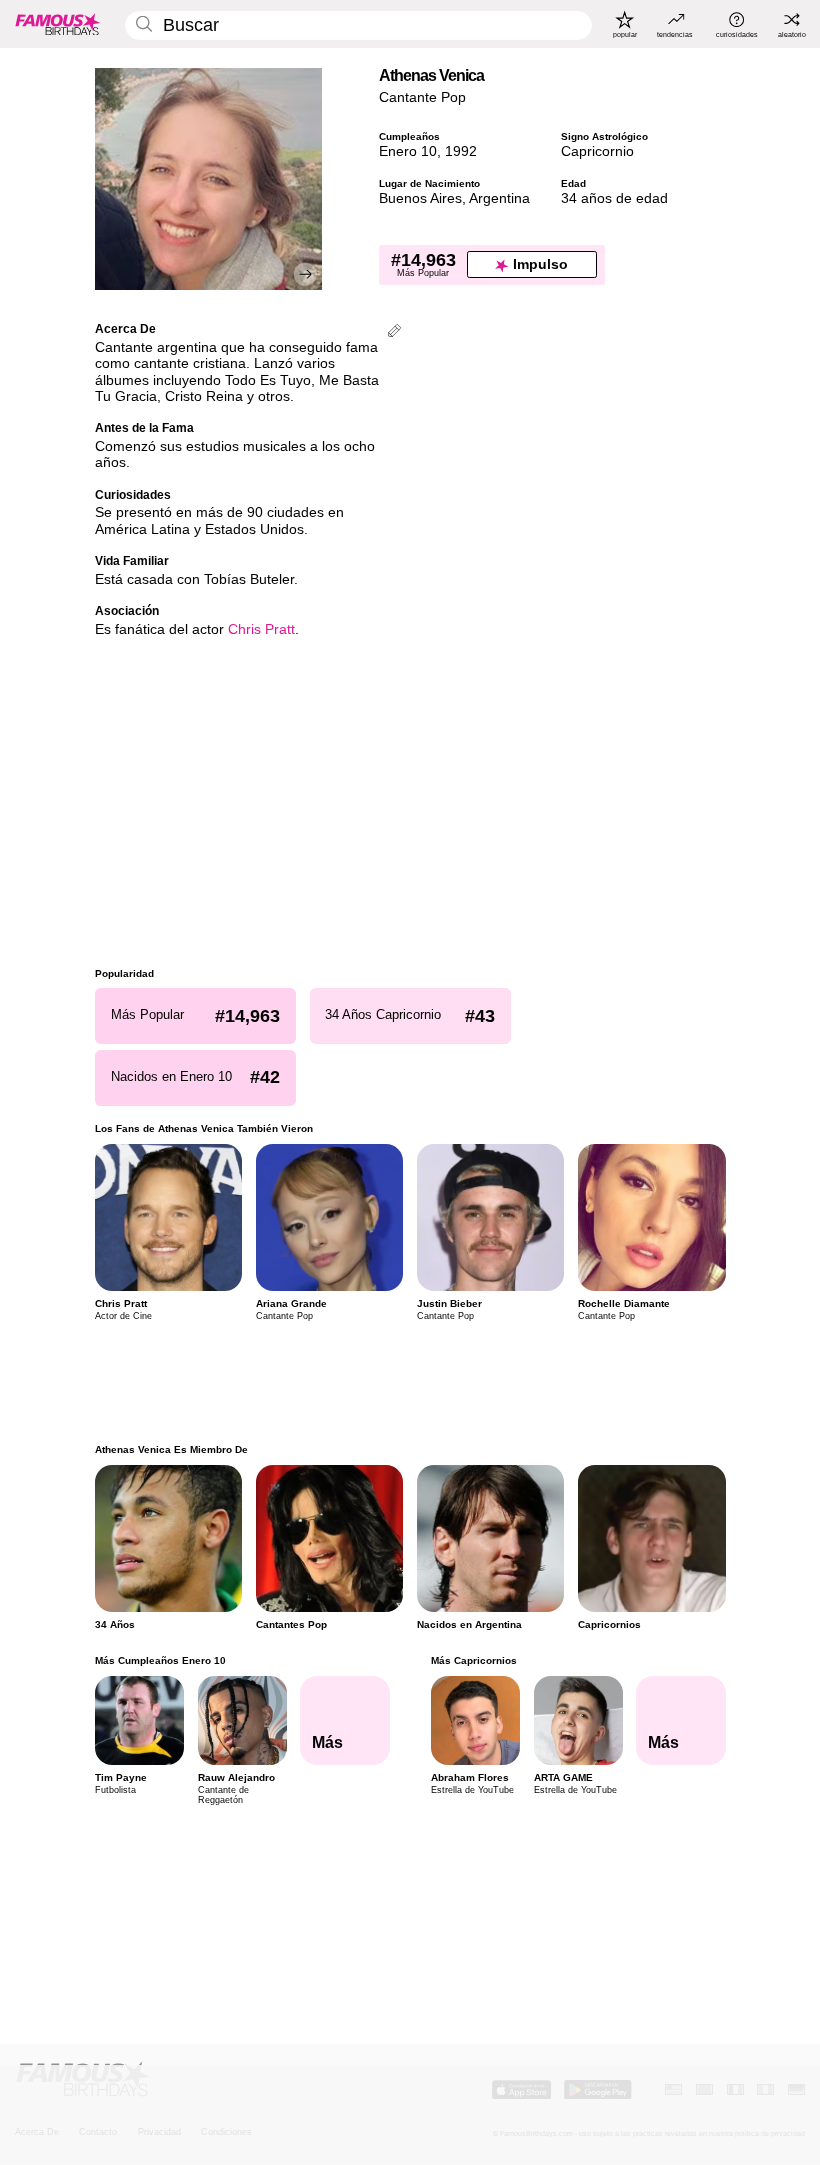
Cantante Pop (422, 97)
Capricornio (597, 151)
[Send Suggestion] (394, 332)
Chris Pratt (261, 629)
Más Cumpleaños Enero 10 (160, 1660)
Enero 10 (408, 151)
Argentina (499, 198)
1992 (461, 151)
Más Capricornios (473, 1660)
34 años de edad (614, 198)
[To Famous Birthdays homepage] (58, 24)
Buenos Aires (420, 198)
